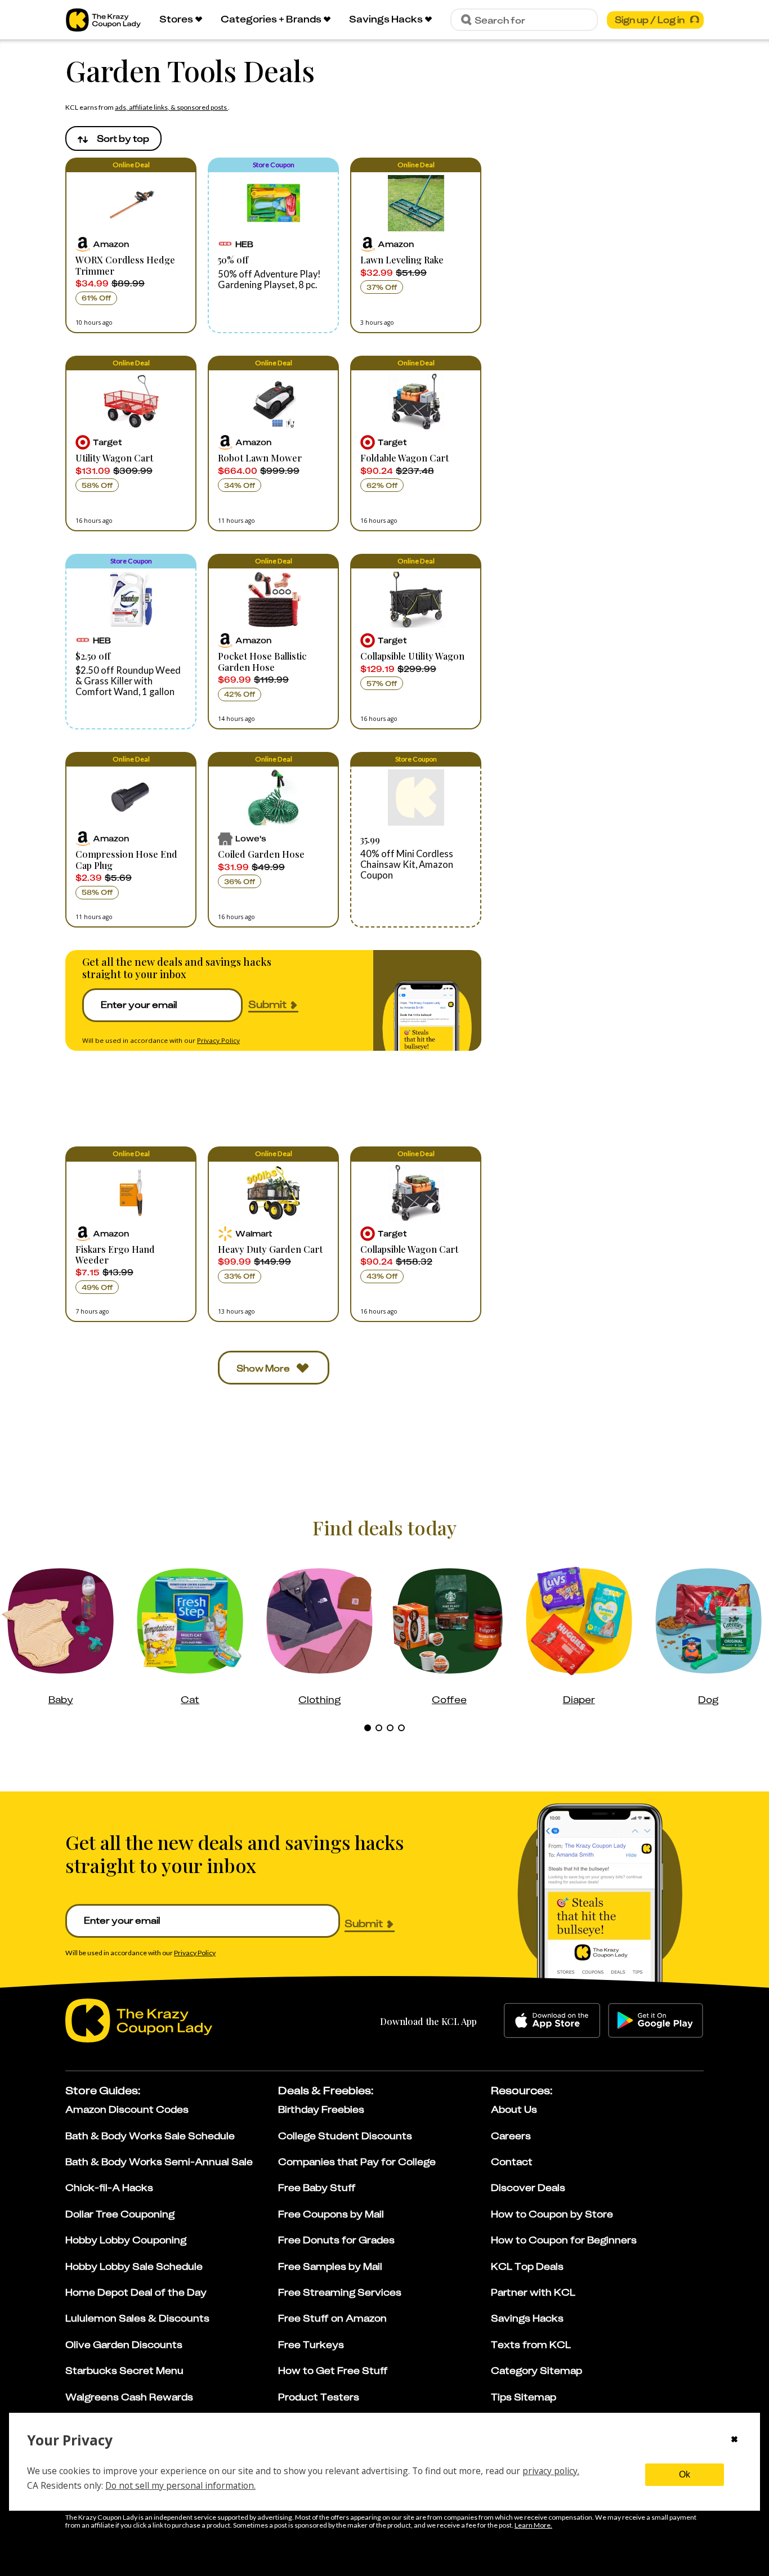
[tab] (368, 1728)
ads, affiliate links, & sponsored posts (171, 107)
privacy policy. (551, 2471)
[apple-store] (552, 2021)
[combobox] (113, 138)
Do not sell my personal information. (180, 2485)
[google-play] (656, 2021)
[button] (131, 245)
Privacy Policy (218, 1040)
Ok (685, 2474)
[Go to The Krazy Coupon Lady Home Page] (103, 20)
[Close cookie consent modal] (734, 2440)
